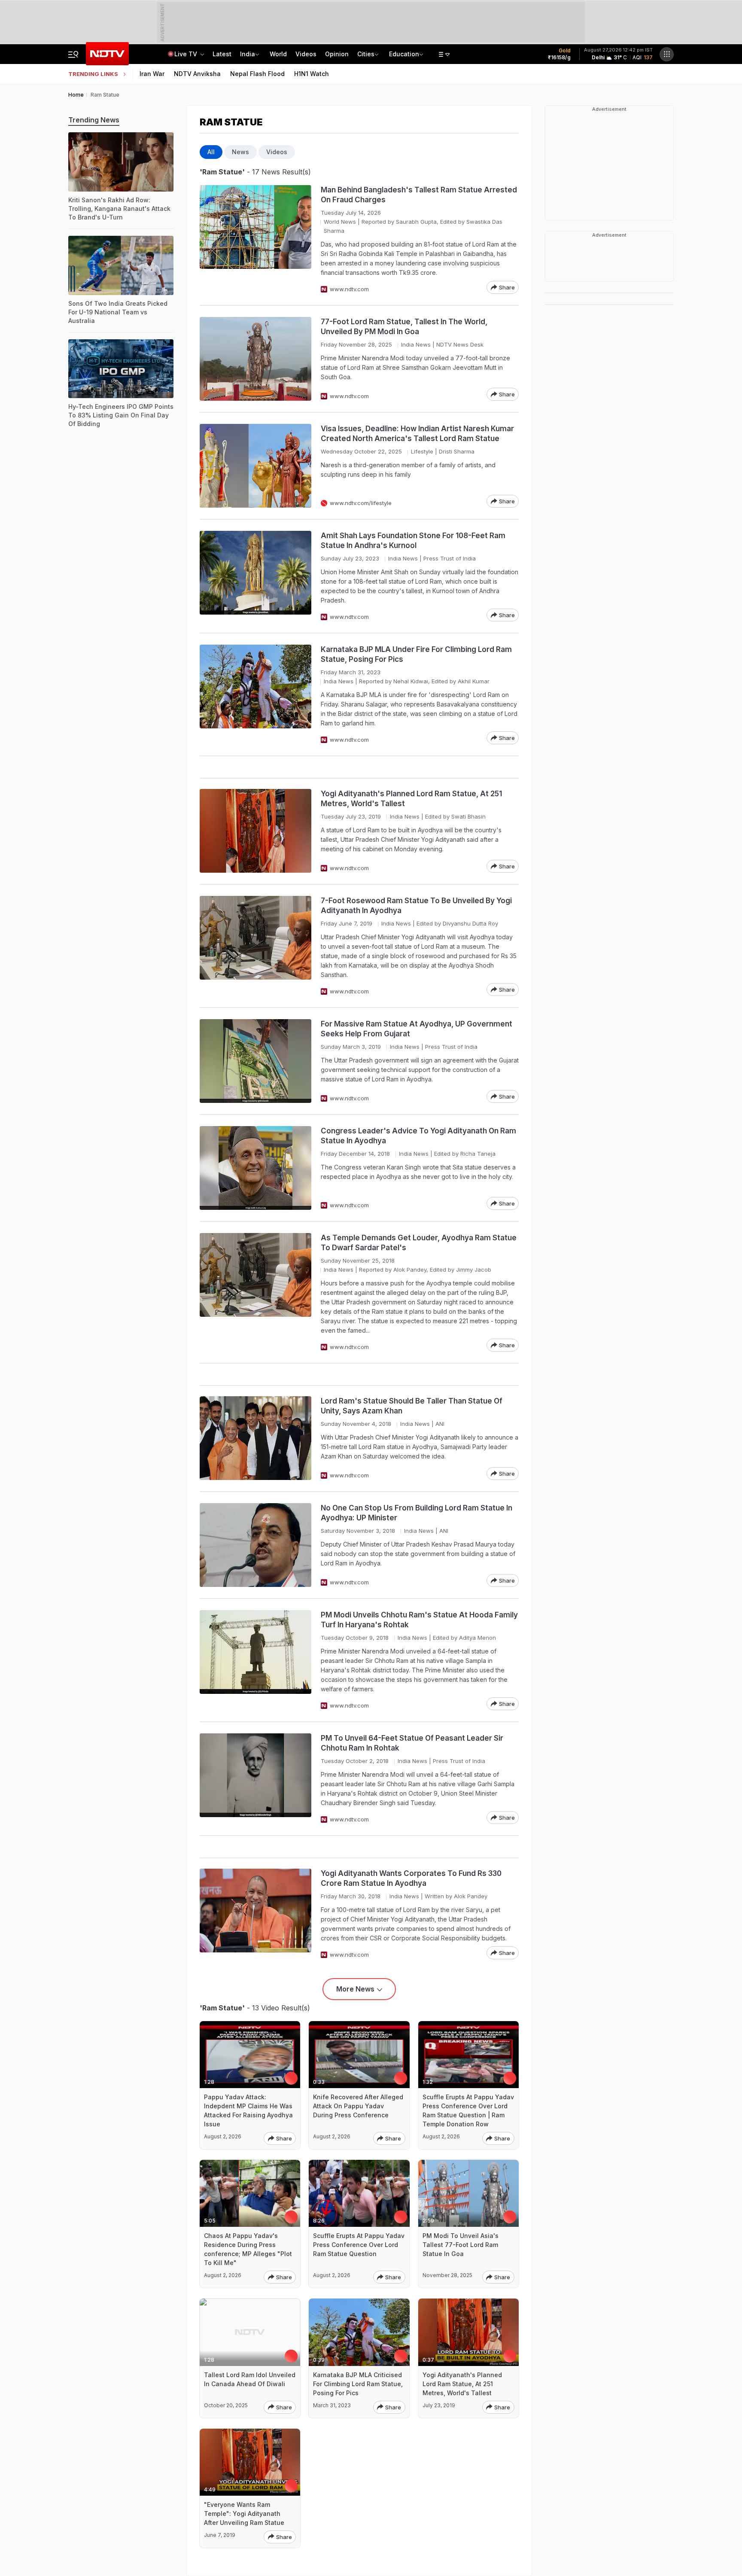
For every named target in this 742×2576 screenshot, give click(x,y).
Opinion (337, 54)
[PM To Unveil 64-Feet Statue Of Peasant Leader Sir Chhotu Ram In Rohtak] (255, 1779)
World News (340, 222)
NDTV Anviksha (197, 74)
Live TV (187, 54)
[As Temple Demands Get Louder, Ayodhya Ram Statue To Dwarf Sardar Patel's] (255, 1292)
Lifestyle (422, 451)
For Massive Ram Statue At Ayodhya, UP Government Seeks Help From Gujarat (417, 1029)
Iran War (152, 74)
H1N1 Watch (312, 74)
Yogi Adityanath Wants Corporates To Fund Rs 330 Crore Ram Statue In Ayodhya (411, 1878)
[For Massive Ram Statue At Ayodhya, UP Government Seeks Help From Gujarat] (255, 1061)
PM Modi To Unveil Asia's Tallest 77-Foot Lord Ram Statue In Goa (461, 2245)
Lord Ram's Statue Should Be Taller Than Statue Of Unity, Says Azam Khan (412, 1406)
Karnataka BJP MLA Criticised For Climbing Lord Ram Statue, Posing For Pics (358, 2384)
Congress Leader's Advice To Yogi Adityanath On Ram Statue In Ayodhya (418, 1136)
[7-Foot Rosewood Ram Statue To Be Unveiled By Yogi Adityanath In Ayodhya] (255, 946)
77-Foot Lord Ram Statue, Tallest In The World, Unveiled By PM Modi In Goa (404, 327)
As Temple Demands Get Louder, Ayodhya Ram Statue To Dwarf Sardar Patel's (419, 1243)
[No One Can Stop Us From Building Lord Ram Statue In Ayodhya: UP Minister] (255, 1545)
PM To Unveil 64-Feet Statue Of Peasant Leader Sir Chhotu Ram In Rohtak (412, 1743)
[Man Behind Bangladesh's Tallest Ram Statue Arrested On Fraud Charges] (255, 239)
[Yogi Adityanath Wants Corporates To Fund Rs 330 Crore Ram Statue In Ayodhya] (255, 1914)
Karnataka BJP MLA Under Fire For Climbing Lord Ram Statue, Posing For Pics (416, 654)
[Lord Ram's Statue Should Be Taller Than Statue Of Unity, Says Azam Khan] (255, 1438)
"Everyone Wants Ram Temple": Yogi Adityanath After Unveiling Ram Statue (244, 2514)
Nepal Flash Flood (257, 74)
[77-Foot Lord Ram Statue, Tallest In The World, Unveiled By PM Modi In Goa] (255, 359)
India (248, 54)
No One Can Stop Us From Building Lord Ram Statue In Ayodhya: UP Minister (417, 1513)
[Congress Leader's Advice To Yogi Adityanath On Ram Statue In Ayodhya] (255, 1168)
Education (404, 54)
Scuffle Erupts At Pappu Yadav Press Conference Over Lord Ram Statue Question (359, 2245)
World (278, 54)
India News (416, 344)
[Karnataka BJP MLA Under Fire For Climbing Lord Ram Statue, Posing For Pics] (255, 694)
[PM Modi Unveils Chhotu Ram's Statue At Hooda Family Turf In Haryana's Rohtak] (255, 1660)
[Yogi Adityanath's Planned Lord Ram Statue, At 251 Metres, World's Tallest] (255, 831)
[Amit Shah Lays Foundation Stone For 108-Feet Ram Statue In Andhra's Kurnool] (255, 576)
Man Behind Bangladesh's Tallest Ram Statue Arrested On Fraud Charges (419, 195)
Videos (306, 54)
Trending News (94, 120)
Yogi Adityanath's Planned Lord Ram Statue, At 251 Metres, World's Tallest (411, 799)
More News (355, 1989)
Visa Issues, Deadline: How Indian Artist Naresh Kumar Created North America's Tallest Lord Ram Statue (417, 434)
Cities (366, 54)
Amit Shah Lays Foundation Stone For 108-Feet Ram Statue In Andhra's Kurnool (413, 540)
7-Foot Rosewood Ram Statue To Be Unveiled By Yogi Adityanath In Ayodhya (416, 906)
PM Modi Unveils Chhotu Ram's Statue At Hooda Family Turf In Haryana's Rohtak (419, 1620)
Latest (222, 54)
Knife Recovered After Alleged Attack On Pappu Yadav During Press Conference (358, 2106)
